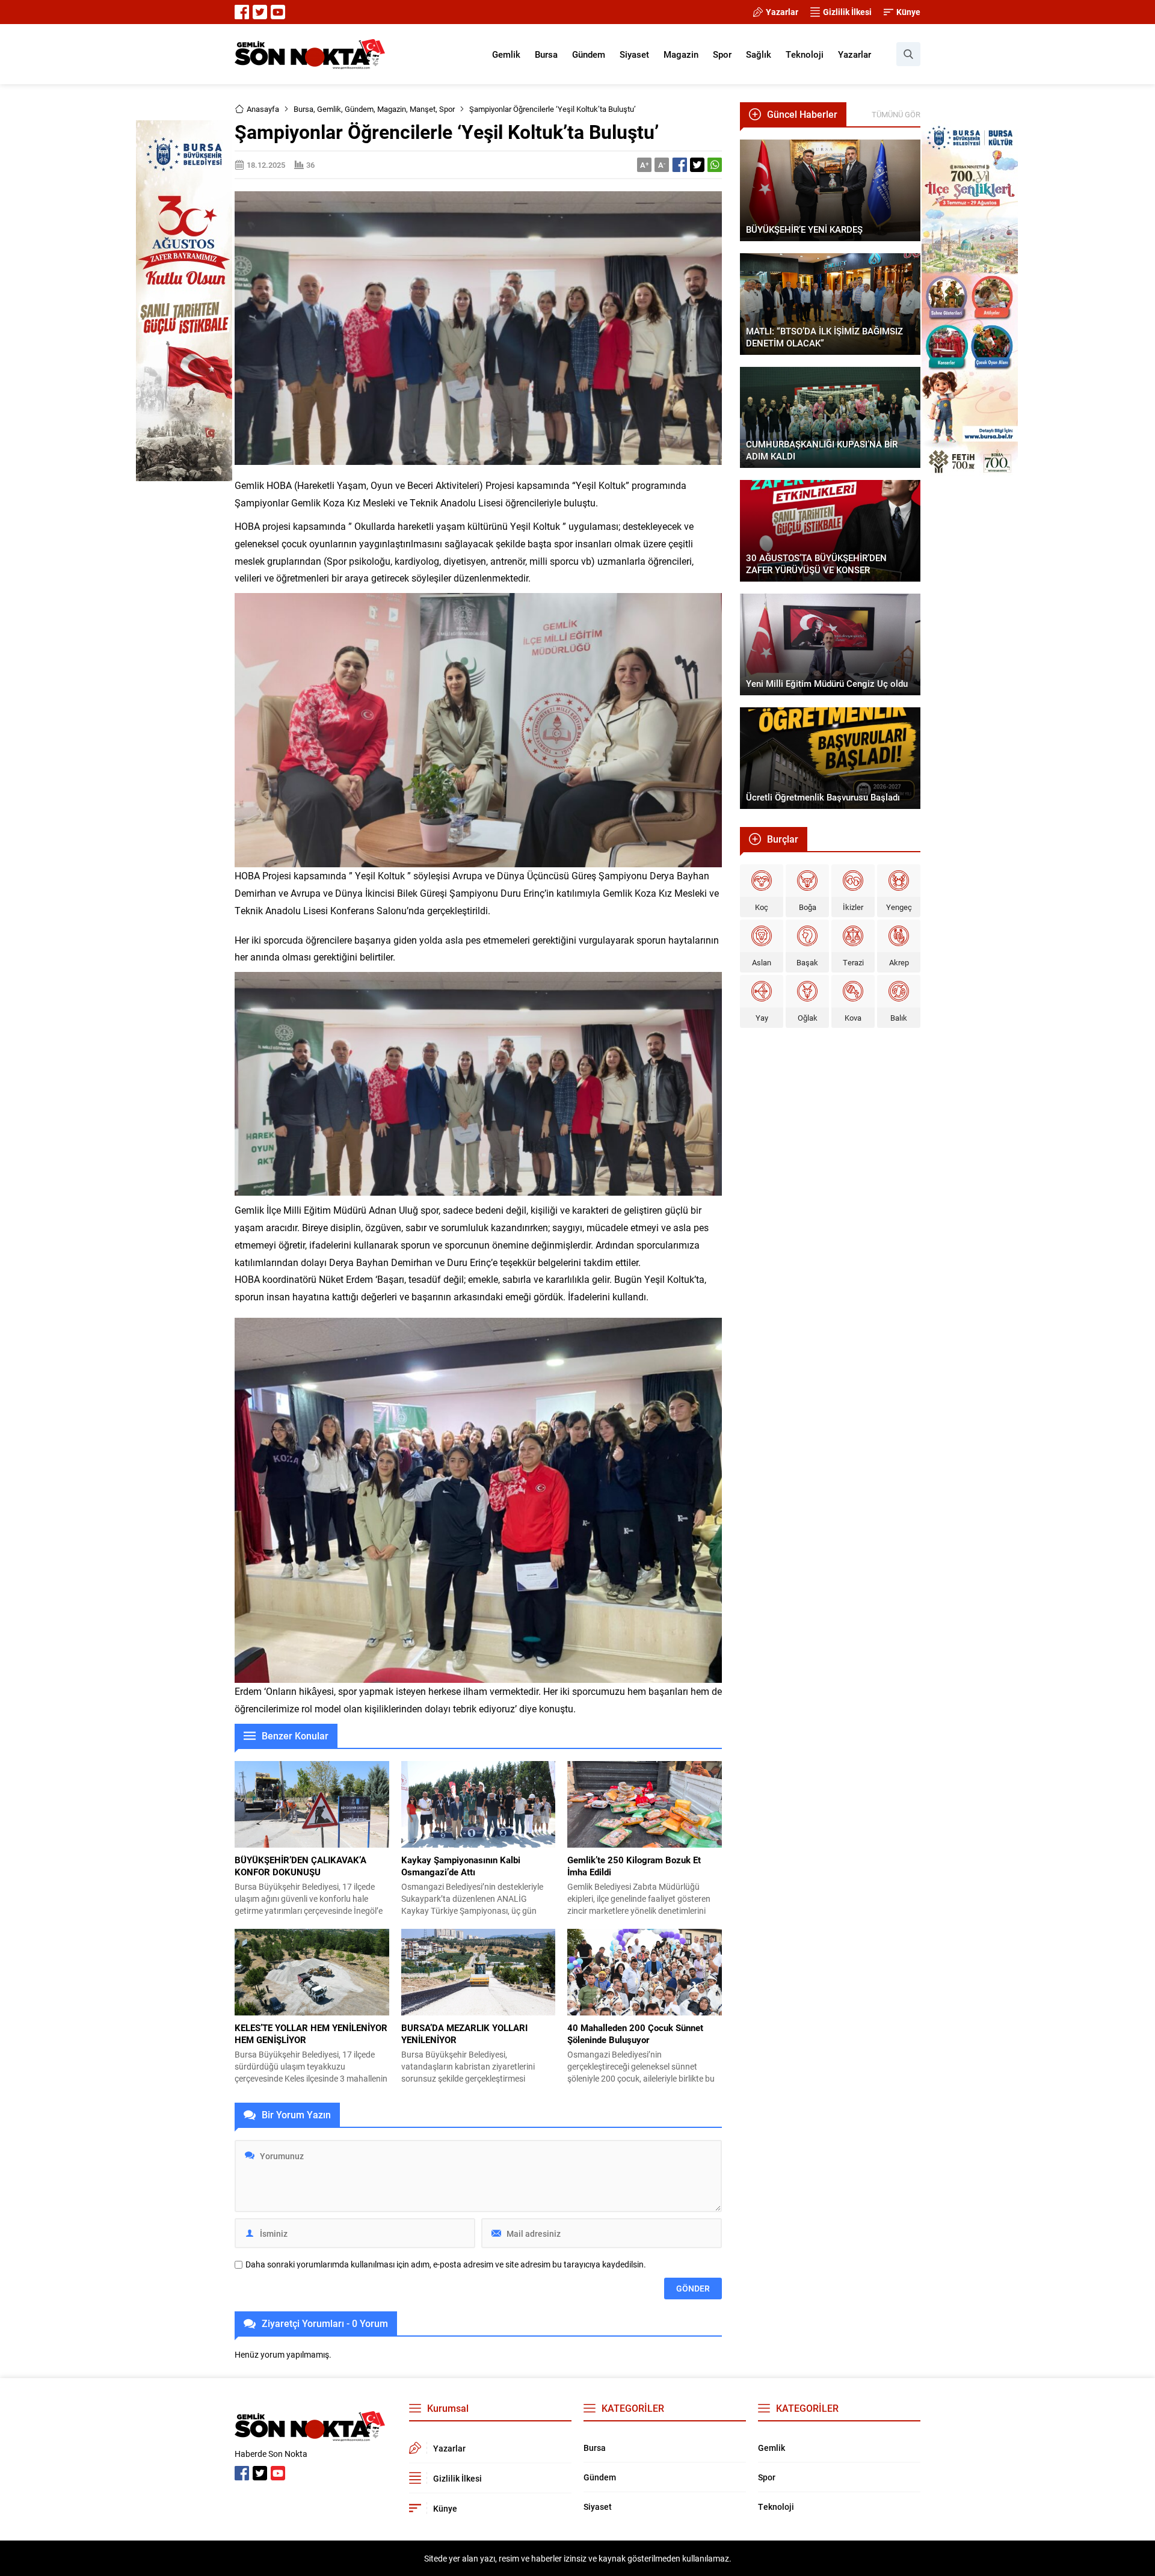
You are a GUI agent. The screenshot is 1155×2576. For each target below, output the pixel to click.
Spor (447, 109)
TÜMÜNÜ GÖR (896, 114)
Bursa (303, 109)
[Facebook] (242, 12)
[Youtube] (278, 12)
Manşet (423, 109)
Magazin (392, 109)
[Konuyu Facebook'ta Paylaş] (680, 165)
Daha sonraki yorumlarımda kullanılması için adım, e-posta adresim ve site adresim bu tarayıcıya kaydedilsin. (446, 2264)
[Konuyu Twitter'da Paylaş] (697, 165)
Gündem (359, 109)
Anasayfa (263, 109)
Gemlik (329, 109)
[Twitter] (260, 12)
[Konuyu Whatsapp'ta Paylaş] (715, 165)
